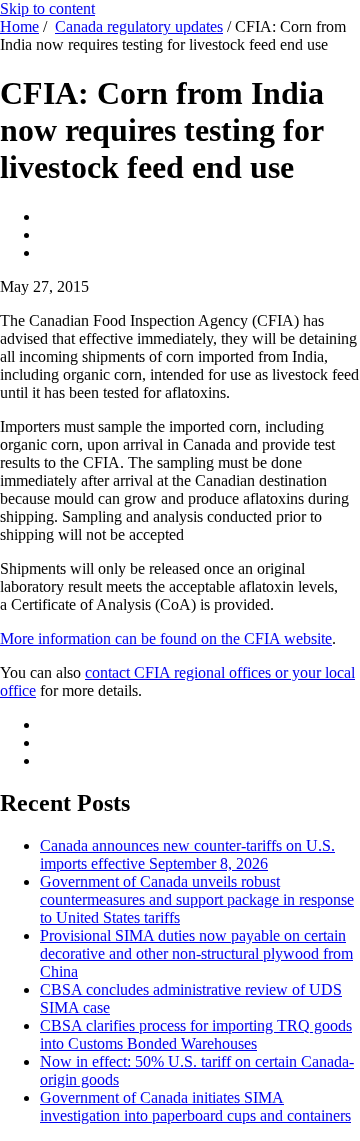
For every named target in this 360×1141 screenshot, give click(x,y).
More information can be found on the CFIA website (166, 638)
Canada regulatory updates (139, 26)
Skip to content (47, 8)
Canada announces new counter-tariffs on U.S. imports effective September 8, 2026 (187, 854)
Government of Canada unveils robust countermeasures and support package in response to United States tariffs (197, 899)
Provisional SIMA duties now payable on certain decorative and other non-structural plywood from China (196, 953)
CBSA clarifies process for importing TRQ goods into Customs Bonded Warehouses (196, 1034)
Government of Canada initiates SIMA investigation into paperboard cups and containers (195, 1106)
